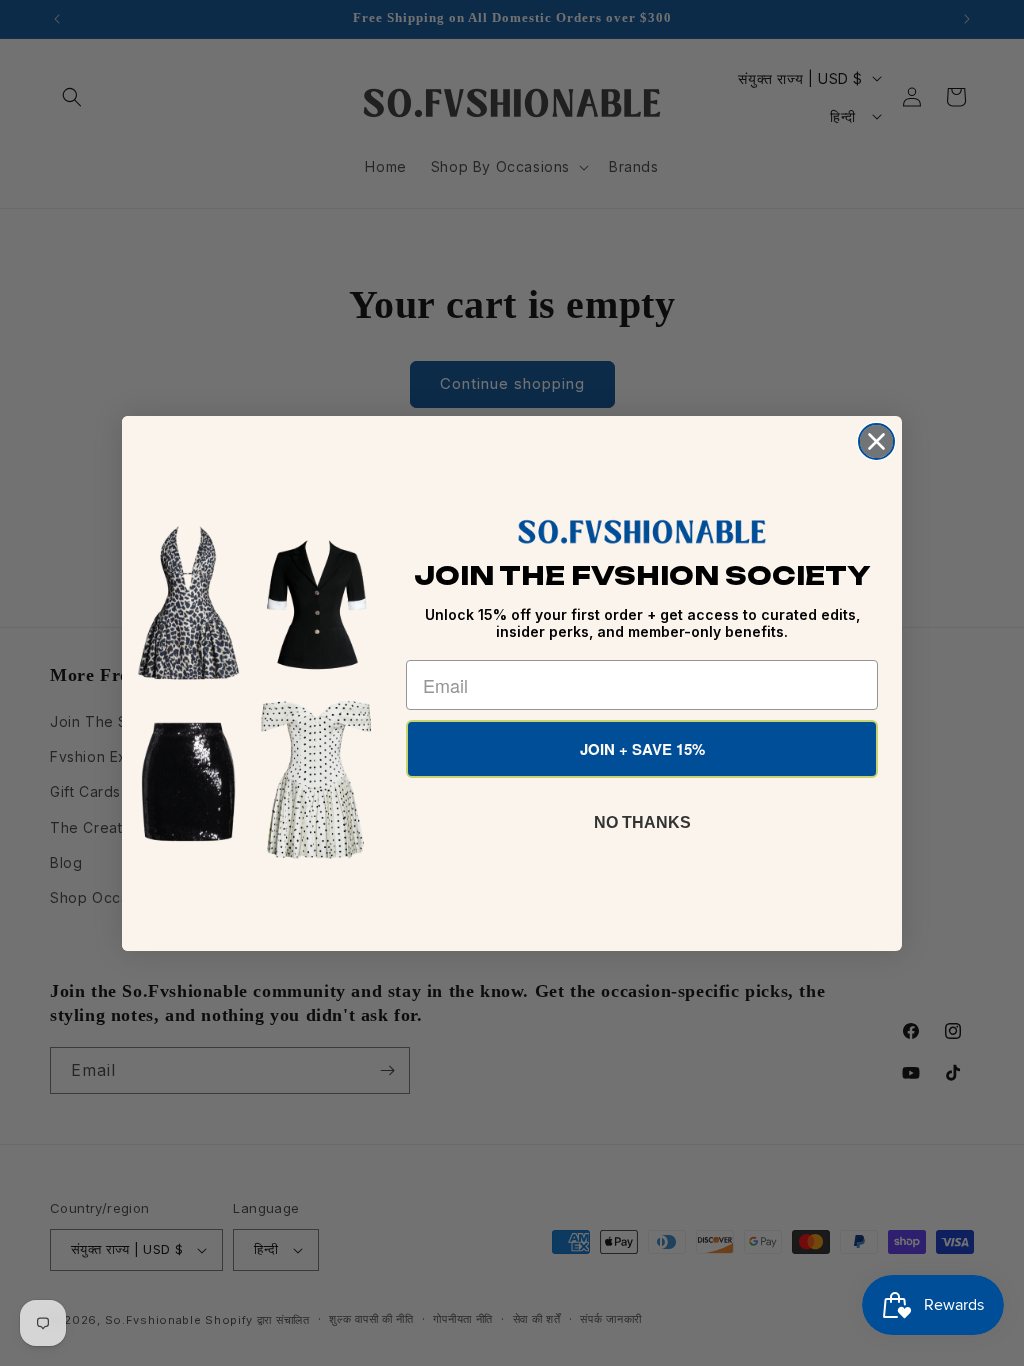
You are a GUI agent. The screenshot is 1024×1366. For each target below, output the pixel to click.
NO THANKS (642, 822)
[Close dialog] (876, 441)
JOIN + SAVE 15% (642, 749)
